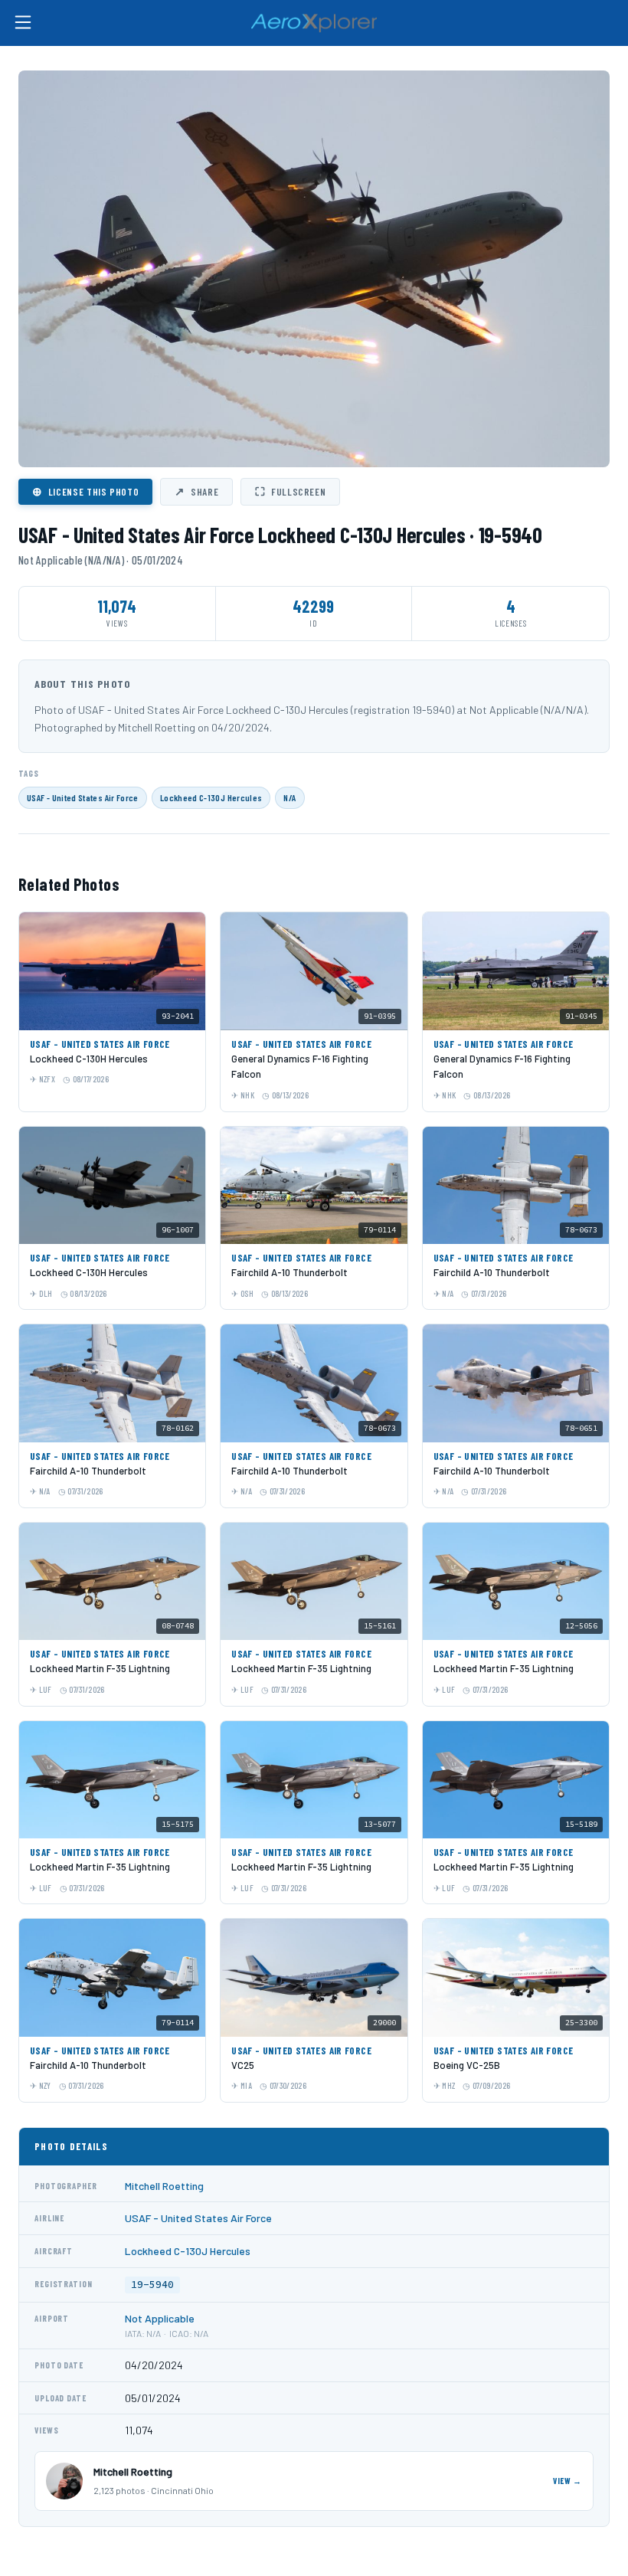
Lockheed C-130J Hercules (211, 797)
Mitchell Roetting (164, 2186)
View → (567, 2481)
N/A (289, 797)
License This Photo (85, 491)
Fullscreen (290, 491)
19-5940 (152, 2285)
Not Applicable (160, 2318)
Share (196, 491)
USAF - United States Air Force (83, 797)
